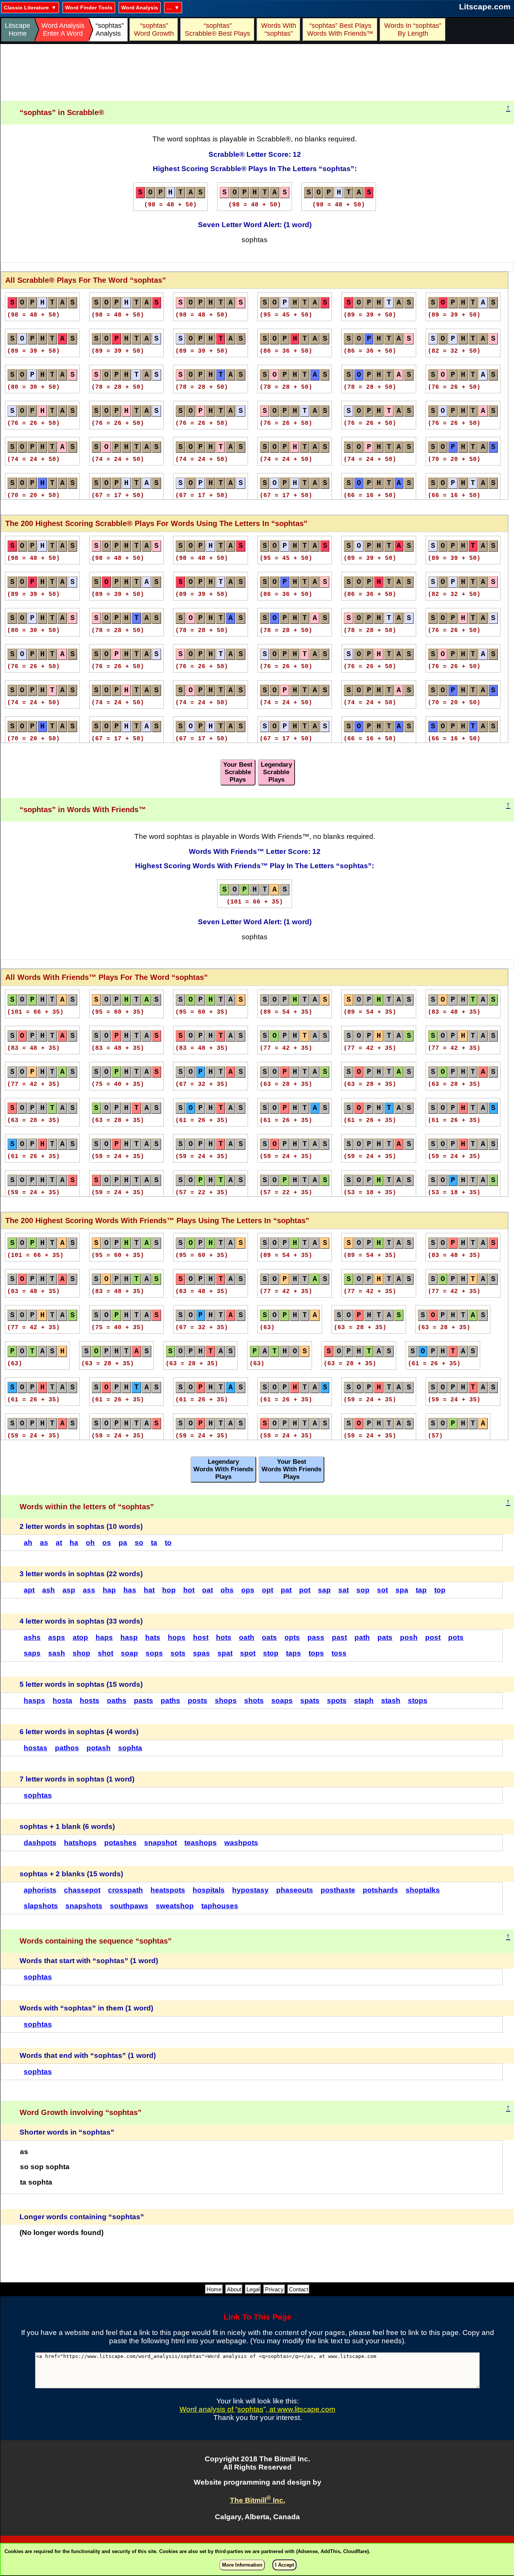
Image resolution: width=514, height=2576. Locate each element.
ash (49, 1590)
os (107, 1543)
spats (310, 1700)
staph (364, 1700)
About (234, 2289)
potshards (380, 1890)
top (440, 1590)
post (433, 1637)
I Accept (284, 2565)
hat (149, 1590)
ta (154, 1543)
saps (32, 1653)
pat (286, 1590)
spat (225, 1653)
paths (170, 1700)
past (339, 1637)
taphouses (220, 1906)
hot (189, 1590)
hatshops (80, 1843)
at (59, 1543)
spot (248, 1653)
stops (418, 1700)
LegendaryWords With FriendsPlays (223, 1469)
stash (391, 1700)
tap (421, 1590)
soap (129, 1653)
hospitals (209, 1890)
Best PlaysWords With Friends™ (340, 30)
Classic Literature (26, 8)
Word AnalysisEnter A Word (63, 30)
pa (123, 1543)
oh (90, 1543)
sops (154, 1653)
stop (271, 1653)
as (44, 1543)
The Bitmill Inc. (258, 2500)
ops (248, 1590)
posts (198, 1700)
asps (57, 1637)
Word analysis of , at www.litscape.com (257, 2409)
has (130, 1590)
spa (402, 1590)
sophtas (38, 1795)
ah (28, 1543)
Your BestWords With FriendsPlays (291, 1469)
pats (385, 1637)
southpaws (129, 1906)
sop (363, 1590)
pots (456, 1637)
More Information (242, 2565)
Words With (279, 30)
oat (208, 1590)
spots (337, 1700)
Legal (253, 2289)
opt (268, 1590)
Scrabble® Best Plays (217, 30)
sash (57, 1653)
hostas (36, 1748)
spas (201, 1653)
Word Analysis (140, 8)
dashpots (40, 1843)
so (139, 1543)
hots (224, 1637)
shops (226, 1700)
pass (316, 1637)
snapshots (84, 1906)
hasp (129, 1637)
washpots (241, 1843)
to (168, 1543)
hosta (62, 1700)
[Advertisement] (257, 73)
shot (106, 1653)
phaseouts (295, 1890)
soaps (282, 1700)
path (362, 1637)
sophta (130, 1748)
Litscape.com (485, 7)
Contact (299, 2289)
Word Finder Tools (89, 8)
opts (292, 1637)
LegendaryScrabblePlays (276, 772)
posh (409, 1637)
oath (247, 1637)
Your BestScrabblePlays (238, 772)
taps (293, 1653)
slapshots (41, 1906)
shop (81, 1653)
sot (382, 1590)
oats (269, 1637)
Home (214, 2289)
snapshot (160, 1843)
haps (104, 1637)
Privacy (274, 2289)
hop (169, 1590)
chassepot (82, 1890)
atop (80, 1637)
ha (74, 1543)
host (201, 1637)
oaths (117, 1700)
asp (69, 1590)
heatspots (168, 1890)
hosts (90, 1700)
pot (305, 1590)
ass (89, 1590)
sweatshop (175, 1906)
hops (177, 1637)
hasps (34, 1700)
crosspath (125, 1890)
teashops (201, 1843)
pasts (144, 1700)
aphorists (40, 1890)
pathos (67, 1748)
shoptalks (423, 1890)
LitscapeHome (17, 30)
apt (29, 1590)
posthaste (338, 1890)
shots (254, 1700)
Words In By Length (412, 30)
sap (324, 1590)
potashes (120, 1843)
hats (153, 1637)
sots (178, 1653)
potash (99, 1748)
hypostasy (250, 1890)
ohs (227, 1590)
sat (344, 1590)
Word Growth (154, 30)
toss (339, 1653)
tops (316, 1653)
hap (109, 1590)
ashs (32, 1637)
